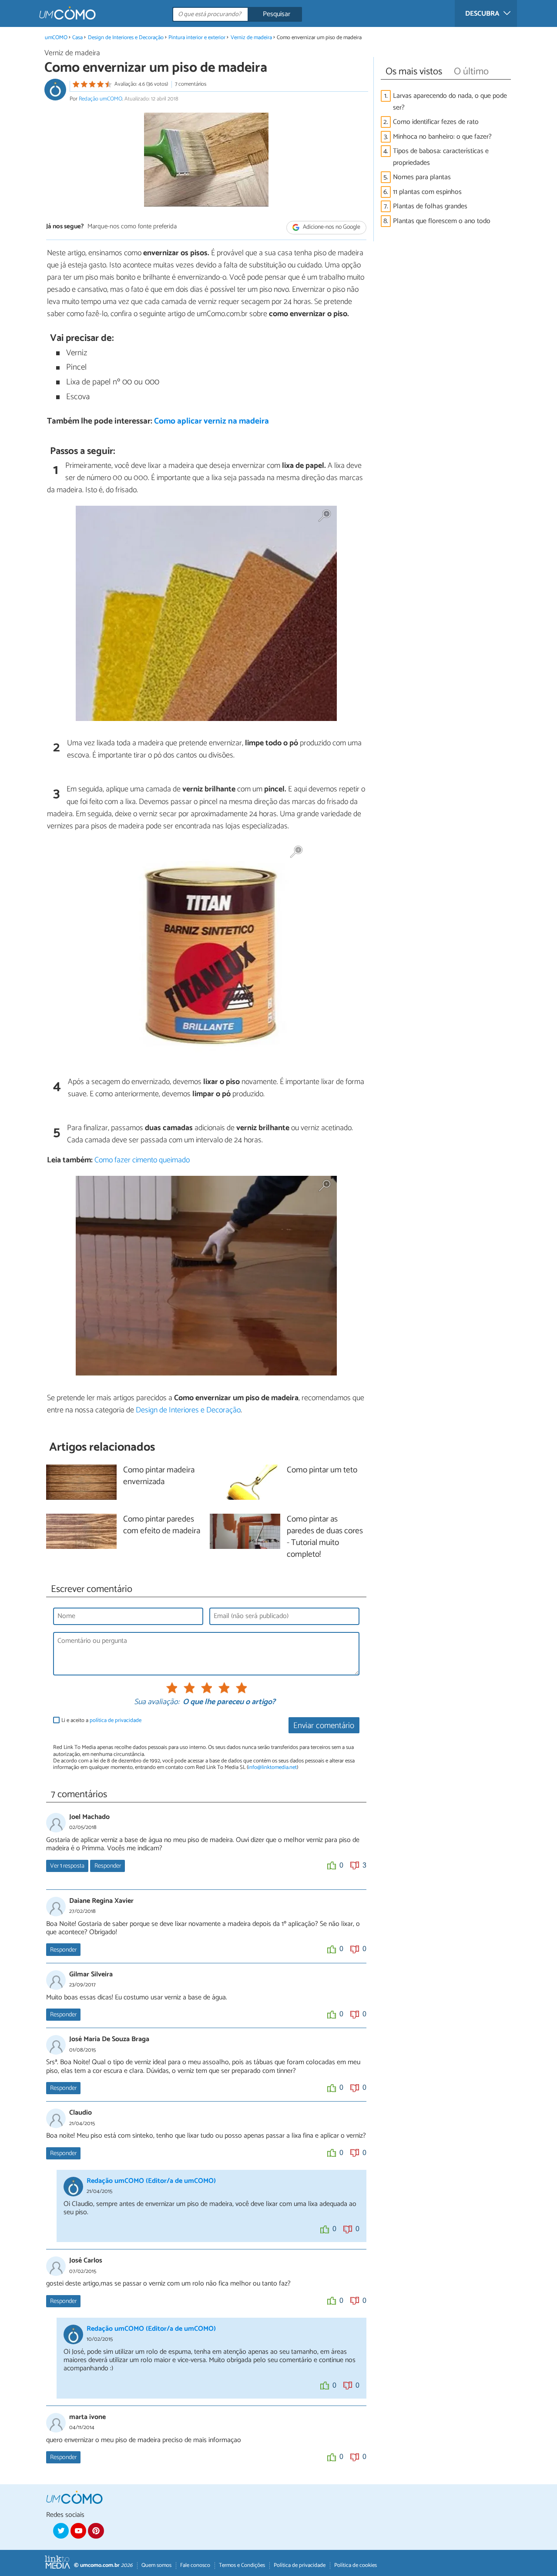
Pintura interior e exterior (197, 38)
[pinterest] (96, 2531)
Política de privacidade (300, 2565)
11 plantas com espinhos (427, 192)
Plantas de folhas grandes (430, 206)
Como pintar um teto (322, 1470)
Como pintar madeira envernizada (159, 1476)
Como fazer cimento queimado (142, 1160)
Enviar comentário (324, 1726)
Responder (108, 1866)
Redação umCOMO (101, 99)
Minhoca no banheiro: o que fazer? (442, 137)
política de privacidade (116, 1720)
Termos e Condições (242, 2565)
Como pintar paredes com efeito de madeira (162, 1525)
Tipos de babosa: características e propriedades (441, 157)
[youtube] (78, 2531)
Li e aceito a (101, 1720)
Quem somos (156, 2565)
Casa (77, 38)
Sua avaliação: (157, 1702)
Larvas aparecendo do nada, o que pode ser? (450, 102)
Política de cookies (356, 2565)
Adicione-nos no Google (331, 227)
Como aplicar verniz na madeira (211, 421)
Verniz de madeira (251, 38)
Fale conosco (195, 2565)
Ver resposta (67, 1866)
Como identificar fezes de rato (436, 122)
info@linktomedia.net (272, 1767)
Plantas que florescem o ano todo (442, 221)
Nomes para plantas (422, 177)
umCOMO (56, 38)
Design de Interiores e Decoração (126, 38)
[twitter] (61, 2531)
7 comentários (191, 84)
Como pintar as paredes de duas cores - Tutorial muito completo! (325, 1537)
